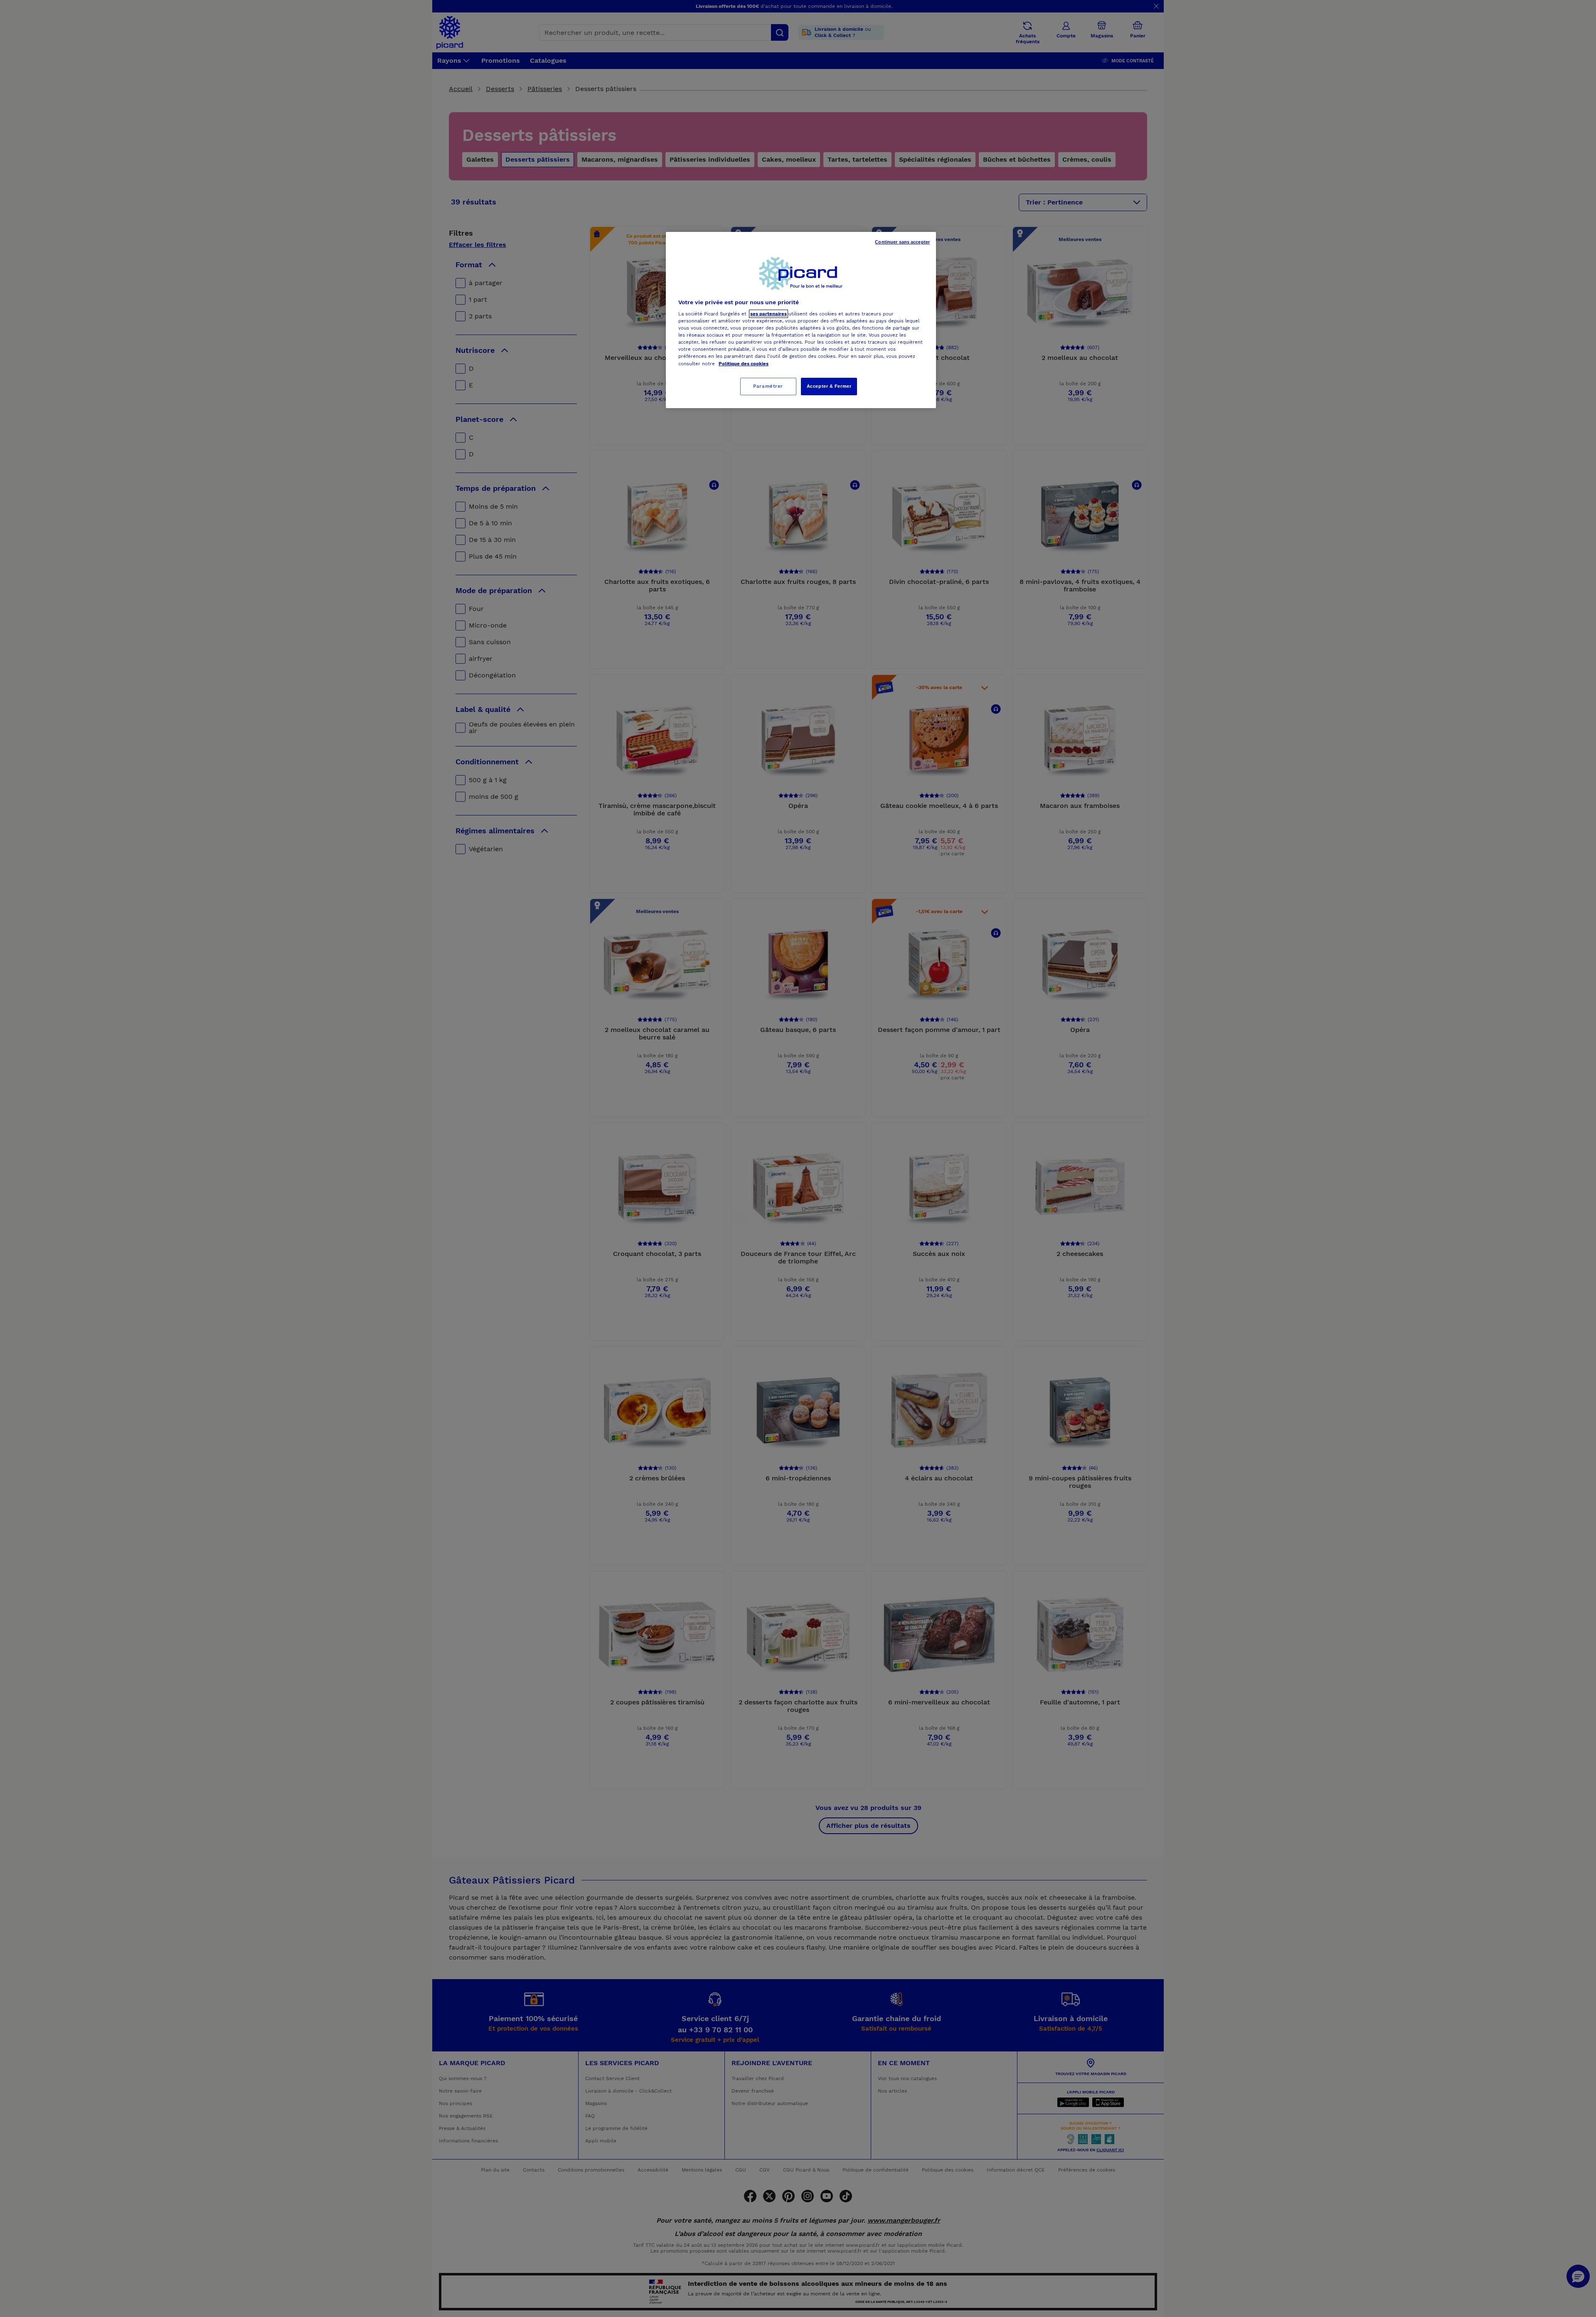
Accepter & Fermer (829, 386)
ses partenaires (768, 314)
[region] (801, 320)
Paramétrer (768, 386)
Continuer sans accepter (902, 242)
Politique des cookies (744, 364)
